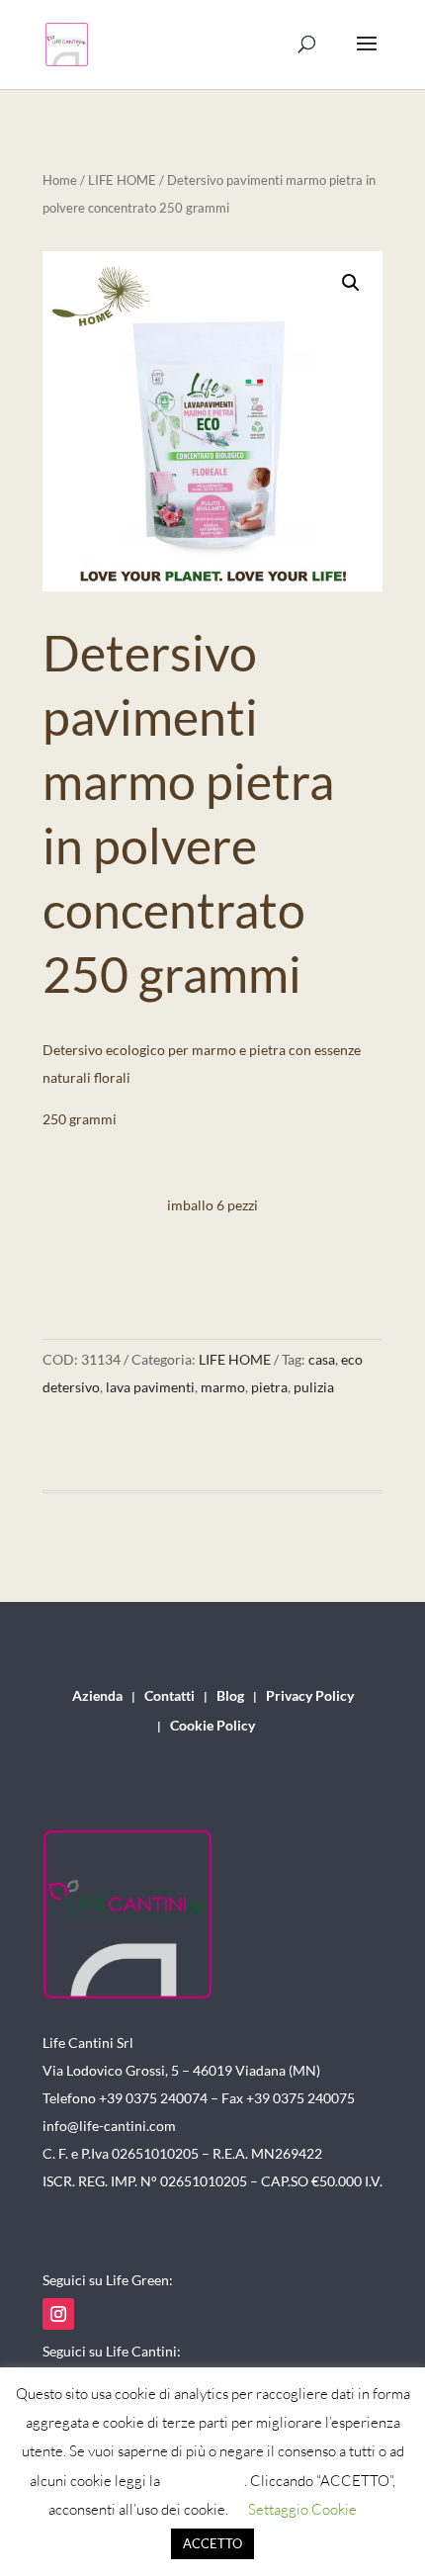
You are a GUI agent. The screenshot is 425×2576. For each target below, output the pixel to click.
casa (322, 1359)
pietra (269, 1387)
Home (60, 180)
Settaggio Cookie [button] (302, 2509)
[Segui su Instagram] (58, 2314)
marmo (223, 1387)
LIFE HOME (122, 180)
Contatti (170, 1696)
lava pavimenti (150, 1387)
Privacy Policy (310, 1696)
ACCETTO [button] (212, 2543)
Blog (230, 1696)
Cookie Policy (212, 1726)
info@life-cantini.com (109, 2126)
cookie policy (204, 2481)
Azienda (97, 1696)
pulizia (314, 1387)
